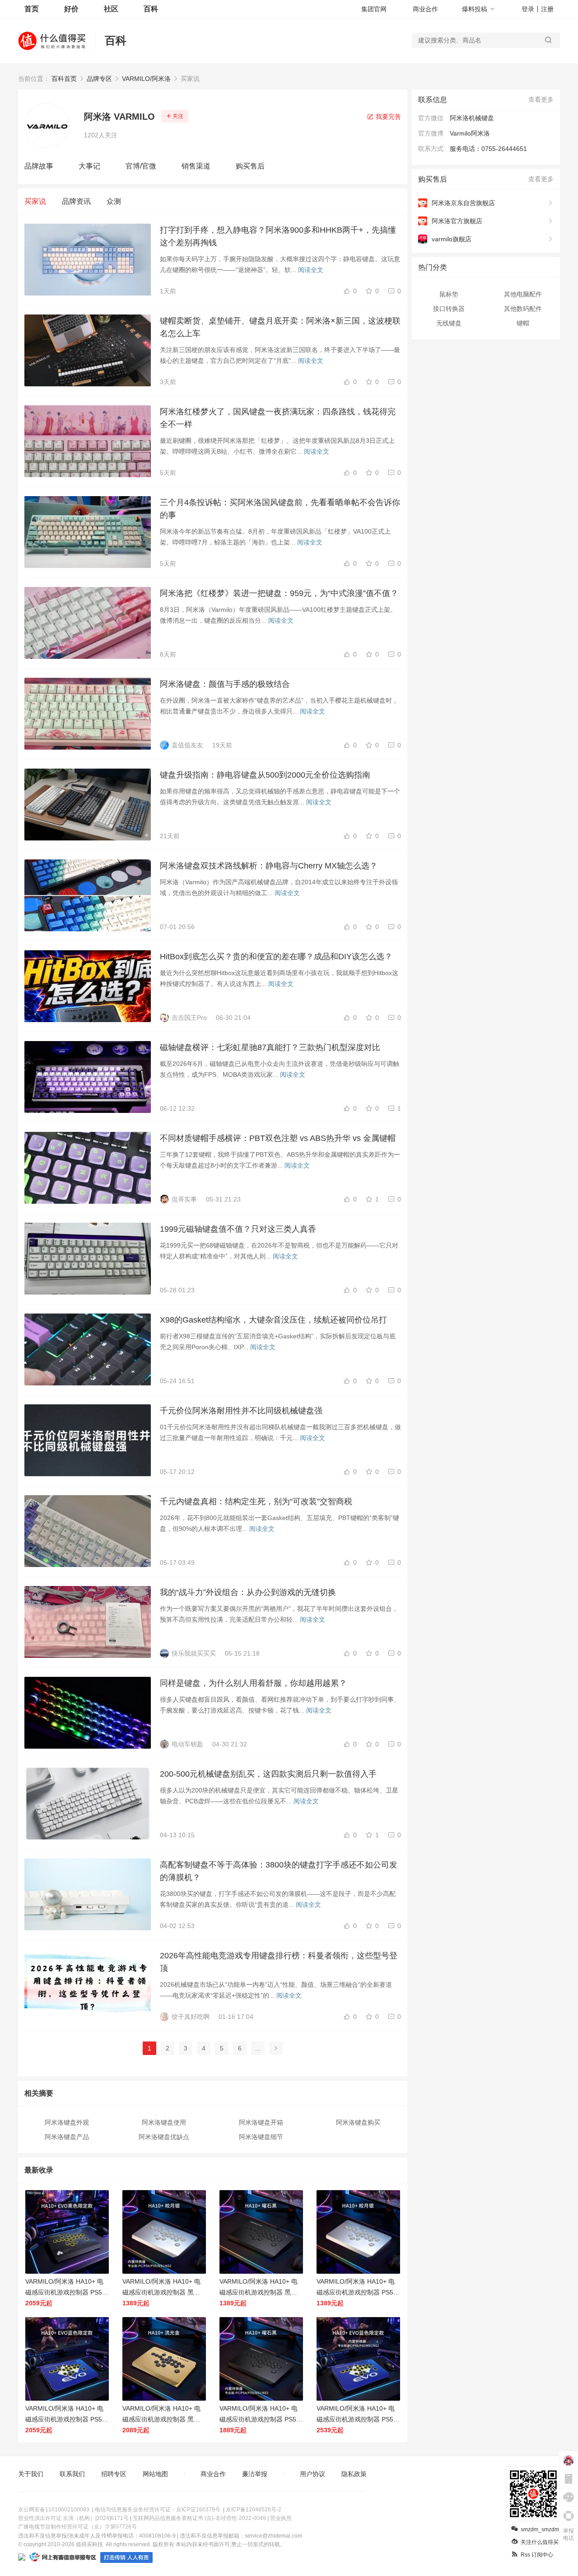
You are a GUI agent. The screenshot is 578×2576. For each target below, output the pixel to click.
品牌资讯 (76, 201)
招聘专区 (114, 2474)
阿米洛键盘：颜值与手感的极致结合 (225, 684)
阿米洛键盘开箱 (261, 2122)
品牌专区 (99, 79)
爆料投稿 (475, 9)
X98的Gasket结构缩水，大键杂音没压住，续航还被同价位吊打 (273, 1320)
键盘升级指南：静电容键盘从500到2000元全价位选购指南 (265, 775)
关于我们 (31, 2474)
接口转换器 (449, 309)
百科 (151, 9)
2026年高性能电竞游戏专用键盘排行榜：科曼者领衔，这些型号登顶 (279, 1962)
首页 (32, 9)
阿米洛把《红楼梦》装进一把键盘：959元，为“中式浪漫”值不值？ (279, 593)
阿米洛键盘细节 (261, 2137)
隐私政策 (354, 2474)
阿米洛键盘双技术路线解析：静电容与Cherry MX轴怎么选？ (269, 866)
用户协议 (312, 2474)
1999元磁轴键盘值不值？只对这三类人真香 (238, 1229)
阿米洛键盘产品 (67, 2137)
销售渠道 (196, 166)
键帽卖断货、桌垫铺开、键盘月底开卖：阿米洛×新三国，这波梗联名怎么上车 (280, 327)
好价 (71, 9)
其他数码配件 (523, 309)
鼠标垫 (449, 294)
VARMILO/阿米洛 (146, 79)
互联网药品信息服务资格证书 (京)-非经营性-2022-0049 (199, 2518)
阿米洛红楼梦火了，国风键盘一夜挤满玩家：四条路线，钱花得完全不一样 (278, 418)
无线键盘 (449, 323)
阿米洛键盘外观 (67, 2122)
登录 (528, 9)
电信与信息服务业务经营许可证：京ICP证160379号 (158, 2510)
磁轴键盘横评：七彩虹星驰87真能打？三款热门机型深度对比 (270, 1047)
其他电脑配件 (523, 294)
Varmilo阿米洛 (470, 133)
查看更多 (541, 99)
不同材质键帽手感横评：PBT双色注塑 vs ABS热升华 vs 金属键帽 (278, 1138)
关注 (178, 116)
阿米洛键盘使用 (164, 2122)
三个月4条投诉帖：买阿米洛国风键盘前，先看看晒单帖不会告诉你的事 (280, 509)
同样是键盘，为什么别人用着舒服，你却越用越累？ (253, 1683)
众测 (114, 201)
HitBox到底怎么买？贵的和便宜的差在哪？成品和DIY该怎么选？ (276, 957)
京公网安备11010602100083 (54, 2510)
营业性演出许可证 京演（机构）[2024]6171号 (73, 2518)
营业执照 (281, 2518)
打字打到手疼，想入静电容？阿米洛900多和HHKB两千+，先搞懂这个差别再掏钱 (278, 236)
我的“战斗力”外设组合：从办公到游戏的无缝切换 (248, 1592)
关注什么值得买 (540, 2542)
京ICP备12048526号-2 (254, 2510)
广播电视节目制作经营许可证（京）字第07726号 (77, 2527)
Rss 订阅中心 (537, 2555)
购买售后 (250, 166)
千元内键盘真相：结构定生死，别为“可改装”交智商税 (256, 1501)
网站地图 (155, 2474)
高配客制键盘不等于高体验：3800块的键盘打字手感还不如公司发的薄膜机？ (279, 1871)
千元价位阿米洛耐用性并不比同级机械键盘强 (241, 1411)
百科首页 (64, 79)
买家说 (35, 201)
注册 (547, 9)
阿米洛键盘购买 (358, 2122)
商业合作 (425, 9)
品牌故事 (39, 166)
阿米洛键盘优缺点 (164, 2137)
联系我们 (72, 2474)
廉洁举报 (255, 2474)
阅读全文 (311, 270)
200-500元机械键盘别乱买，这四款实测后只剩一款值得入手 (268, 1774)
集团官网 (374, 9)
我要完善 (387, 117)
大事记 (89, 166)
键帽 (523, 323)
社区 (111, 9)
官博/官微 (141, 166)
